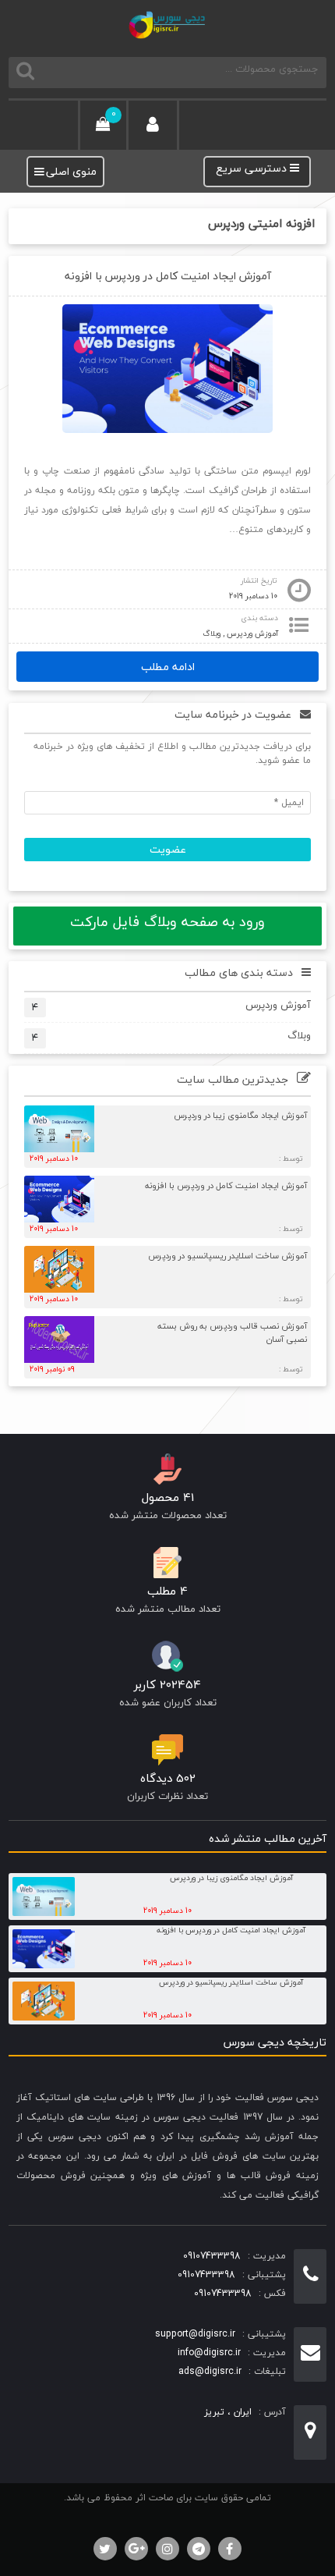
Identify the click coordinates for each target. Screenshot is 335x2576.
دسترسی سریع (253, 169)
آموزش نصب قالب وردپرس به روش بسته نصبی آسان (232, 1332)
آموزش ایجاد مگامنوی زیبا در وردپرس (240, 1115)
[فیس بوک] (230, 2549)
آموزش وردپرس (252, 633)
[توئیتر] (105, 2549)
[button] (71, 172)
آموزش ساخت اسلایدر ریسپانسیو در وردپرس (227, 1256)
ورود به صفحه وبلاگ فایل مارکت (167, 922)
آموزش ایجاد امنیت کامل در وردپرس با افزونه (168, 276)
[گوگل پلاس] (136, 2549)
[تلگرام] (199, 2549)
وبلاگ (212, 633)
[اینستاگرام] (167, 2549)
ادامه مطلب (168, 667)
